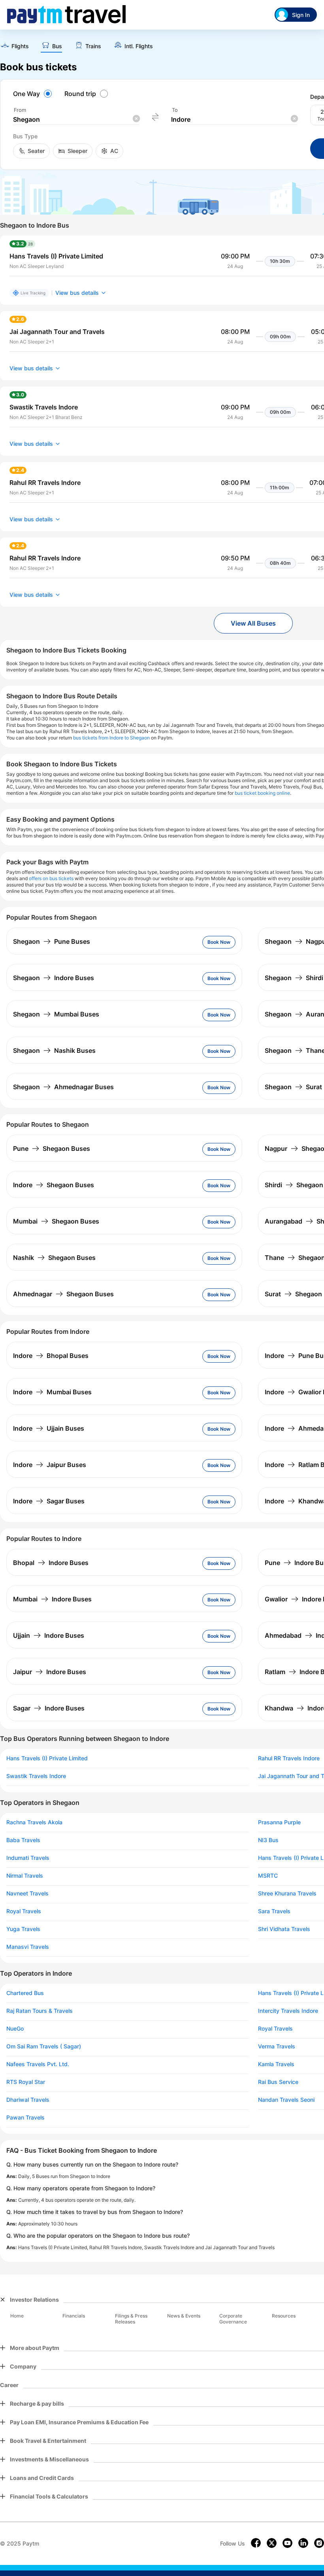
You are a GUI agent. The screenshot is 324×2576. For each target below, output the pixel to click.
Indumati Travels (28, 1858)
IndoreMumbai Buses (52, 1392)
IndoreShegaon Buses (54, 1185)
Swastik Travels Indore (36, 1776)
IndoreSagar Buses (49, 1501)
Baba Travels (23, 1840)
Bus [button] (57, 46)
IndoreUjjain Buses (49, 1428)
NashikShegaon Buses (54, 1258)
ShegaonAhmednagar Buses (63, 1087)
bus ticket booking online (262, 793)
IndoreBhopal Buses (51, 1356)
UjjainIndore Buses (49, 1635)
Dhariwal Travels (28, 2100)
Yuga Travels (23, 1929)
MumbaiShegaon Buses (56, 1221)
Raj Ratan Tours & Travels (40, 2011)
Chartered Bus (25, 1993)
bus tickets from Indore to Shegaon (111, 738)
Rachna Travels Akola (34, 1822)
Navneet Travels (27, 1893)
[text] (14, 46)
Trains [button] (93, 46)
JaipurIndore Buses (50, 1672)
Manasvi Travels (28, 1947)
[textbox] (76, 120)
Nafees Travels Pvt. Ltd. (38, 2064)
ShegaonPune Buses (52, 941)
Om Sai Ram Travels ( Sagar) (44, 2046)
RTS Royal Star (26, 2082)
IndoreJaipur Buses (50, 1465)
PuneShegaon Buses (52, 1148)
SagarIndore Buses (49, 1708)
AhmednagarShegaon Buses (63, 1294)
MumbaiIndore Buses (52, 1599)
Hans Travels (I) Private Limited (47, 1758)
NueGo (15, 2029)
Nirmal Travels (25, 1876)
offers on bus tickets (51, 878)
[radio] (34, 94)
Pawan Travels (25, 2118)
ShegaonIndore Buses (54, 978)
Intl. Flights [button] (139, 46)
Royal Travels (24, 1911)
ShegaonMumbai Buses (56, 1014)
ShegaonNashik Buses (54, 1050)
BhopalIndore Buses (51, 1563)
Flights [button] (20, 46)
